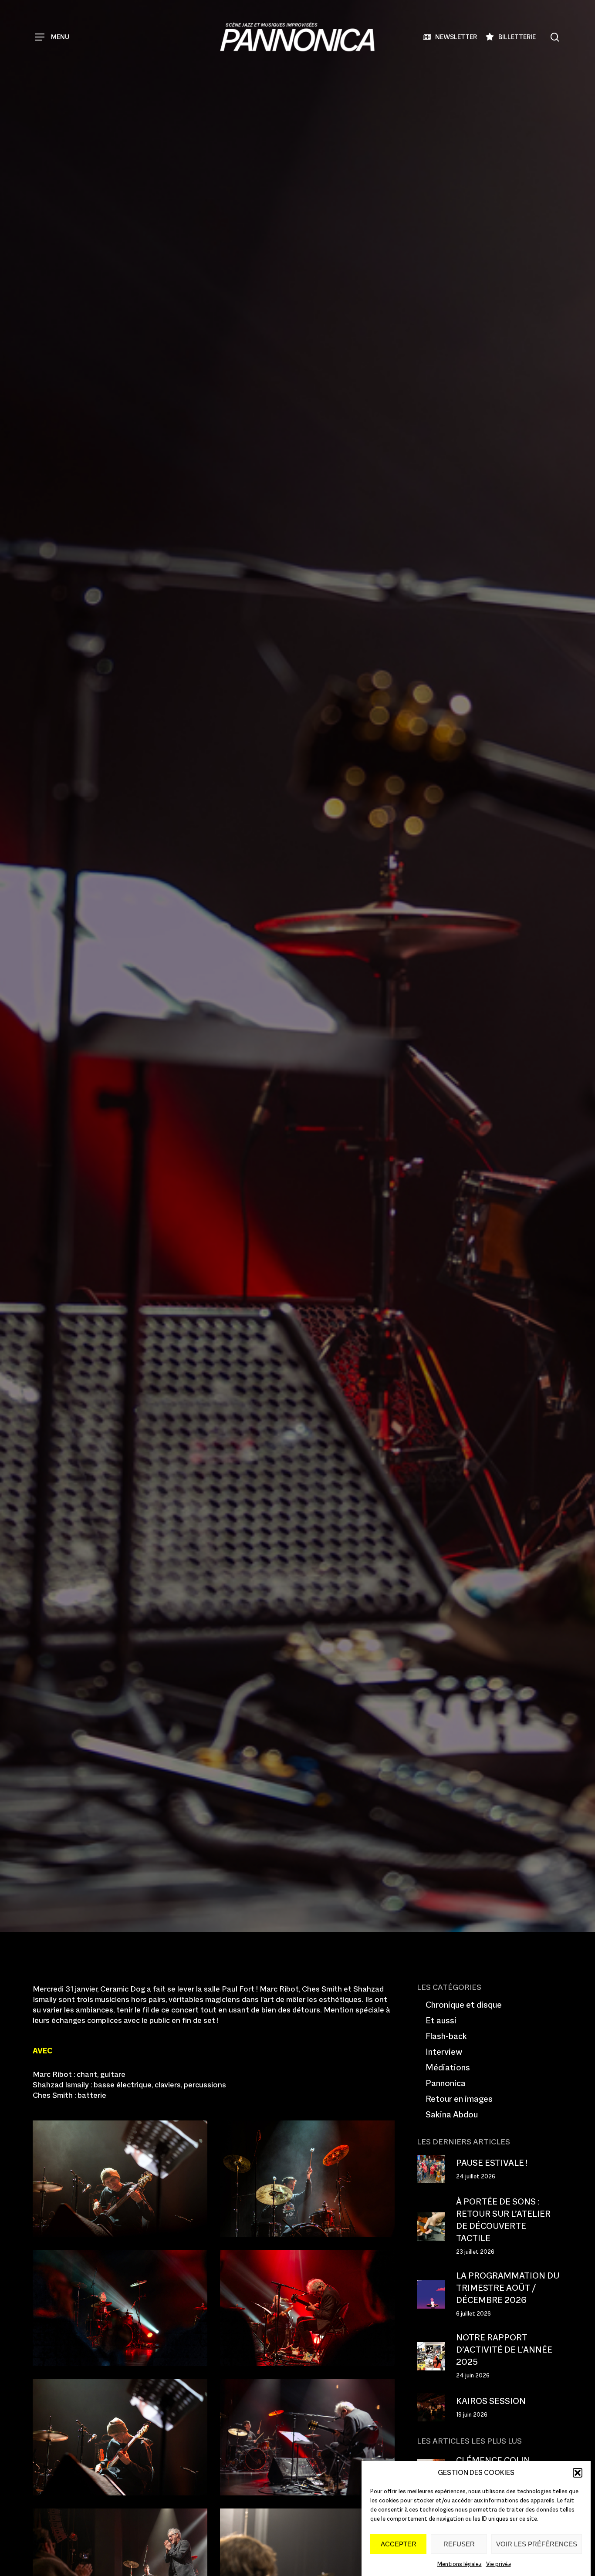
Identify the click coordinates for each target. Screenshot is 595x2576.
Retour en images (126, 1058)
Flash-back (446, 2036)
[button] (578, 2473)
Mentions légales (460, 2564)
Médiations (448, 2067)
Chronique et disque (464, 2005)
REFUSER (459, 2544)
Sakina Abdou (452, 2114)
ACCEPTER (399, 2544)
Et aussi (441, 2020)
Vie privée (499, 2564)
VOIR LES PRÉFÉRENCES (537, 2544)
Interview (444, 2052)
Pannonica (446, 2083)
